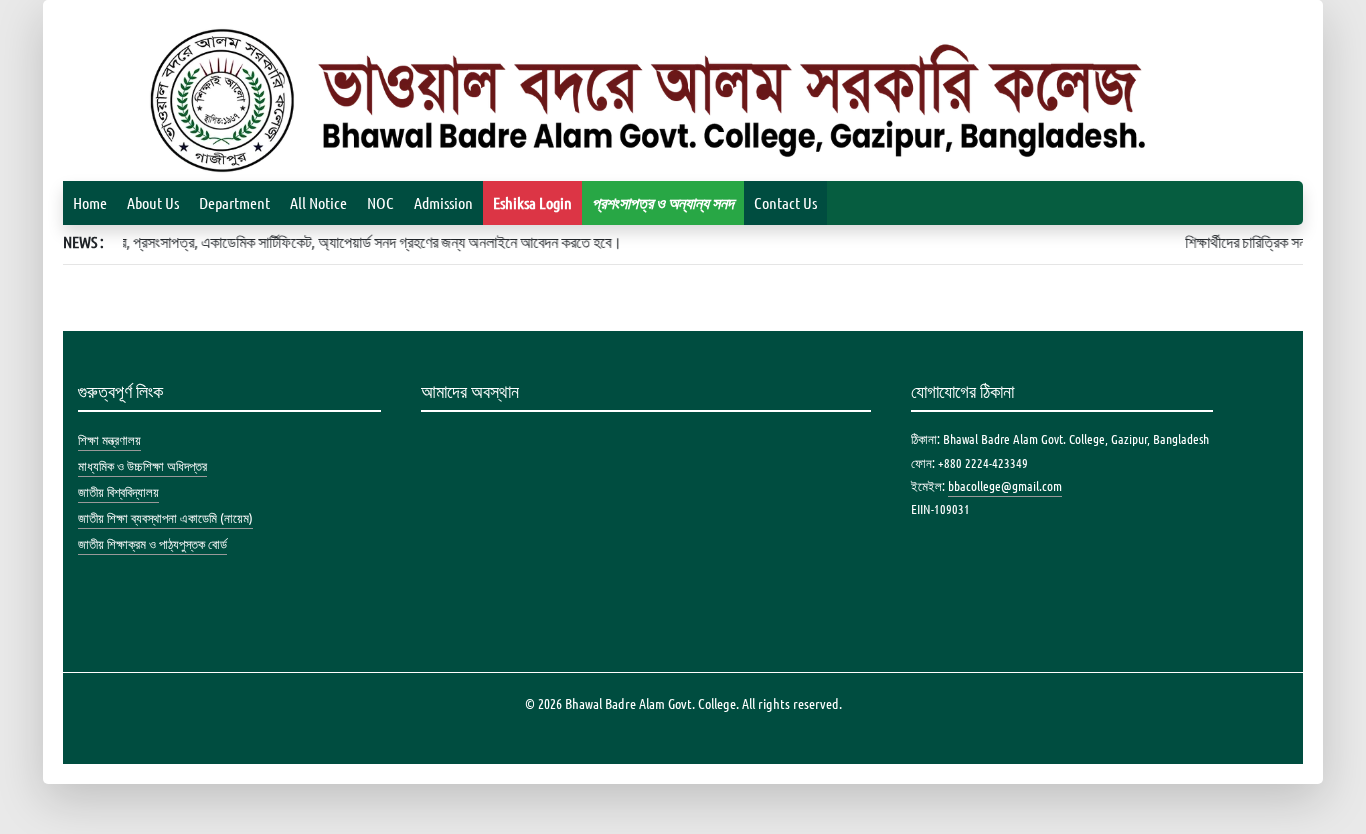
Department (234, 202)
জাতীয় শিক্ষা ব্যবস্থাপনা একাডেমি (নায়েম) (165, 517)
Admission (443, 202)
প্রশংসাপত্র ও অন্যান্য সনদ (663, 202)
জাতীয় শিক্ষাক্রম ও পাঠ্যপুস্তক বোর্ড (152, 543)
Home (90, 202)
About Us (153, 202)
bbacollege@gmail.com (1005, 485)
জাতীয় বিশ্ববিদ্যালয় (118, 491)
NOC (380, 202)
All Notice (318, 202)
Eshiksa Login (532, 202)
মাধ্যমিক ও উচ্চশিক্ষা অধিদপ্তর (142, 465)
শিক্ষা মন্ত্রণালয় (109, 439)
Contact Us (785, 202)
